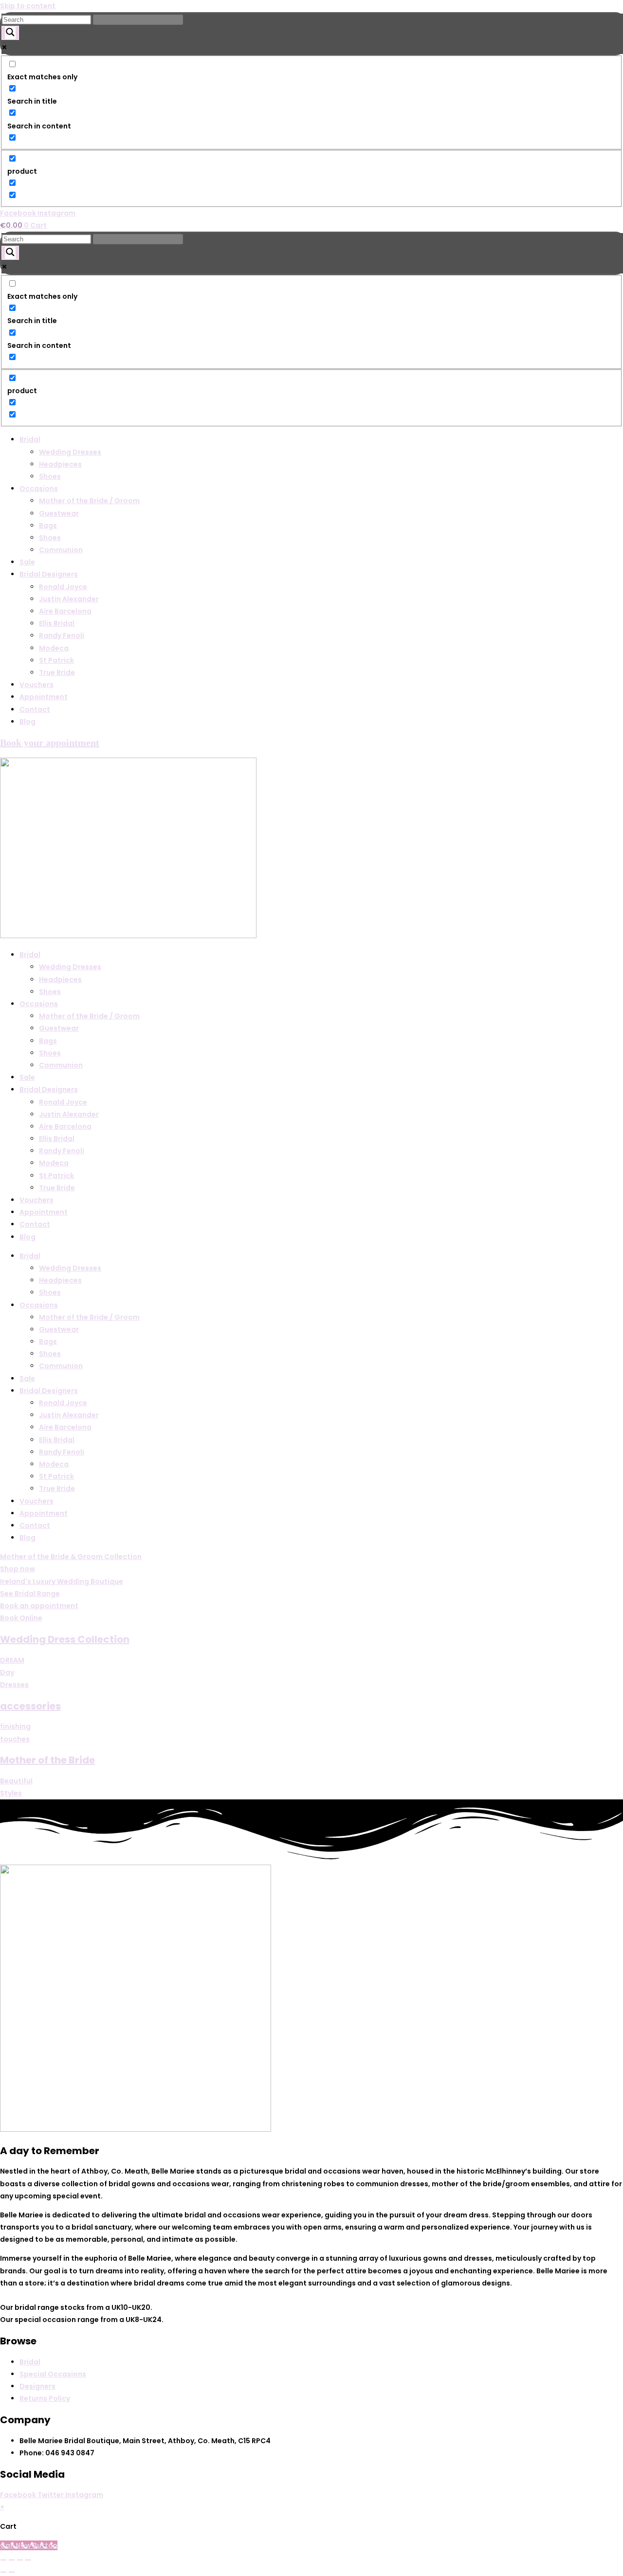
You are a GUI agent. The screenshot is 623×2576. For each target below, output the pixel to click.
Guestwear (59, 513)
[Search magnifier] (10, 33)
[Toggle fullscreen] (12, 2560)
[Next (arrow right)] (12, 2572)
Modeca (54, 648)
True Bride (57, 672)
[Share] (20, 2560)
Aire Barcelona (65, 611)
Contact (35, 709)
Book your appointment (50, 743)
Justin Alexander (69, 599)
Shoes (50, 476)
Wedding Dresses (70, 452)
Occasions (39, 489)
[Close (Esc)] (28, 2560)
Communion (61, 550)
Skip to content (28, 6)
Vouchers (37, 685)
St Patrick (56, 660)
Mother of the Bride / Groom (89, 501)
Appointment (44, 697)
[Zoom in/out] (3, 2560)
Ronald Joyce (63, 587)
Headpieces (60, 464)
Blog (27, 722)
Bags (48, 526)
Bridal (30, 439)
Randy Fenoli (62, 635)
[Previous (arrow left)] (3, 2572)
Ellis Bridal (57, 623)
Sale (27, 562)
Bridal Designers (49, 574)
